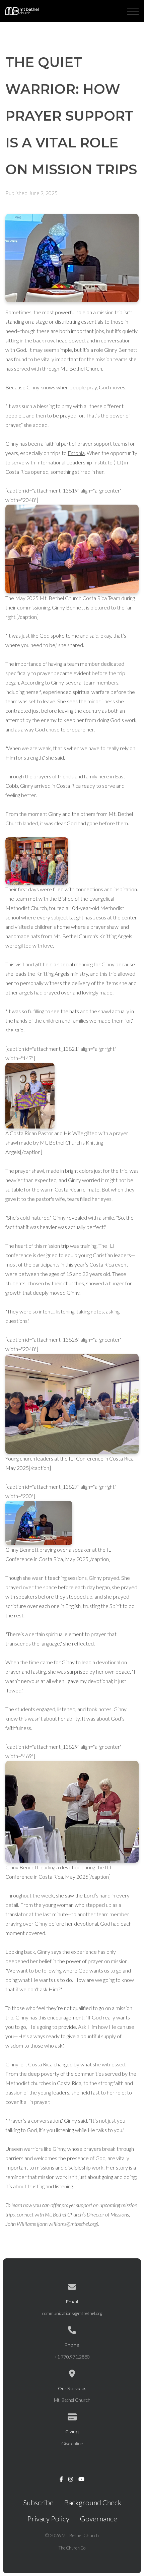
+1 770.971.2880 (72, 2357)
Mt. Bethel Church (72, 2400)
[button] (133, 11)
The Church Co (72, 2548)
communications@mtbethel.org (72, 2313)
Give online (72, 2444)
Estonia (76, 453)
